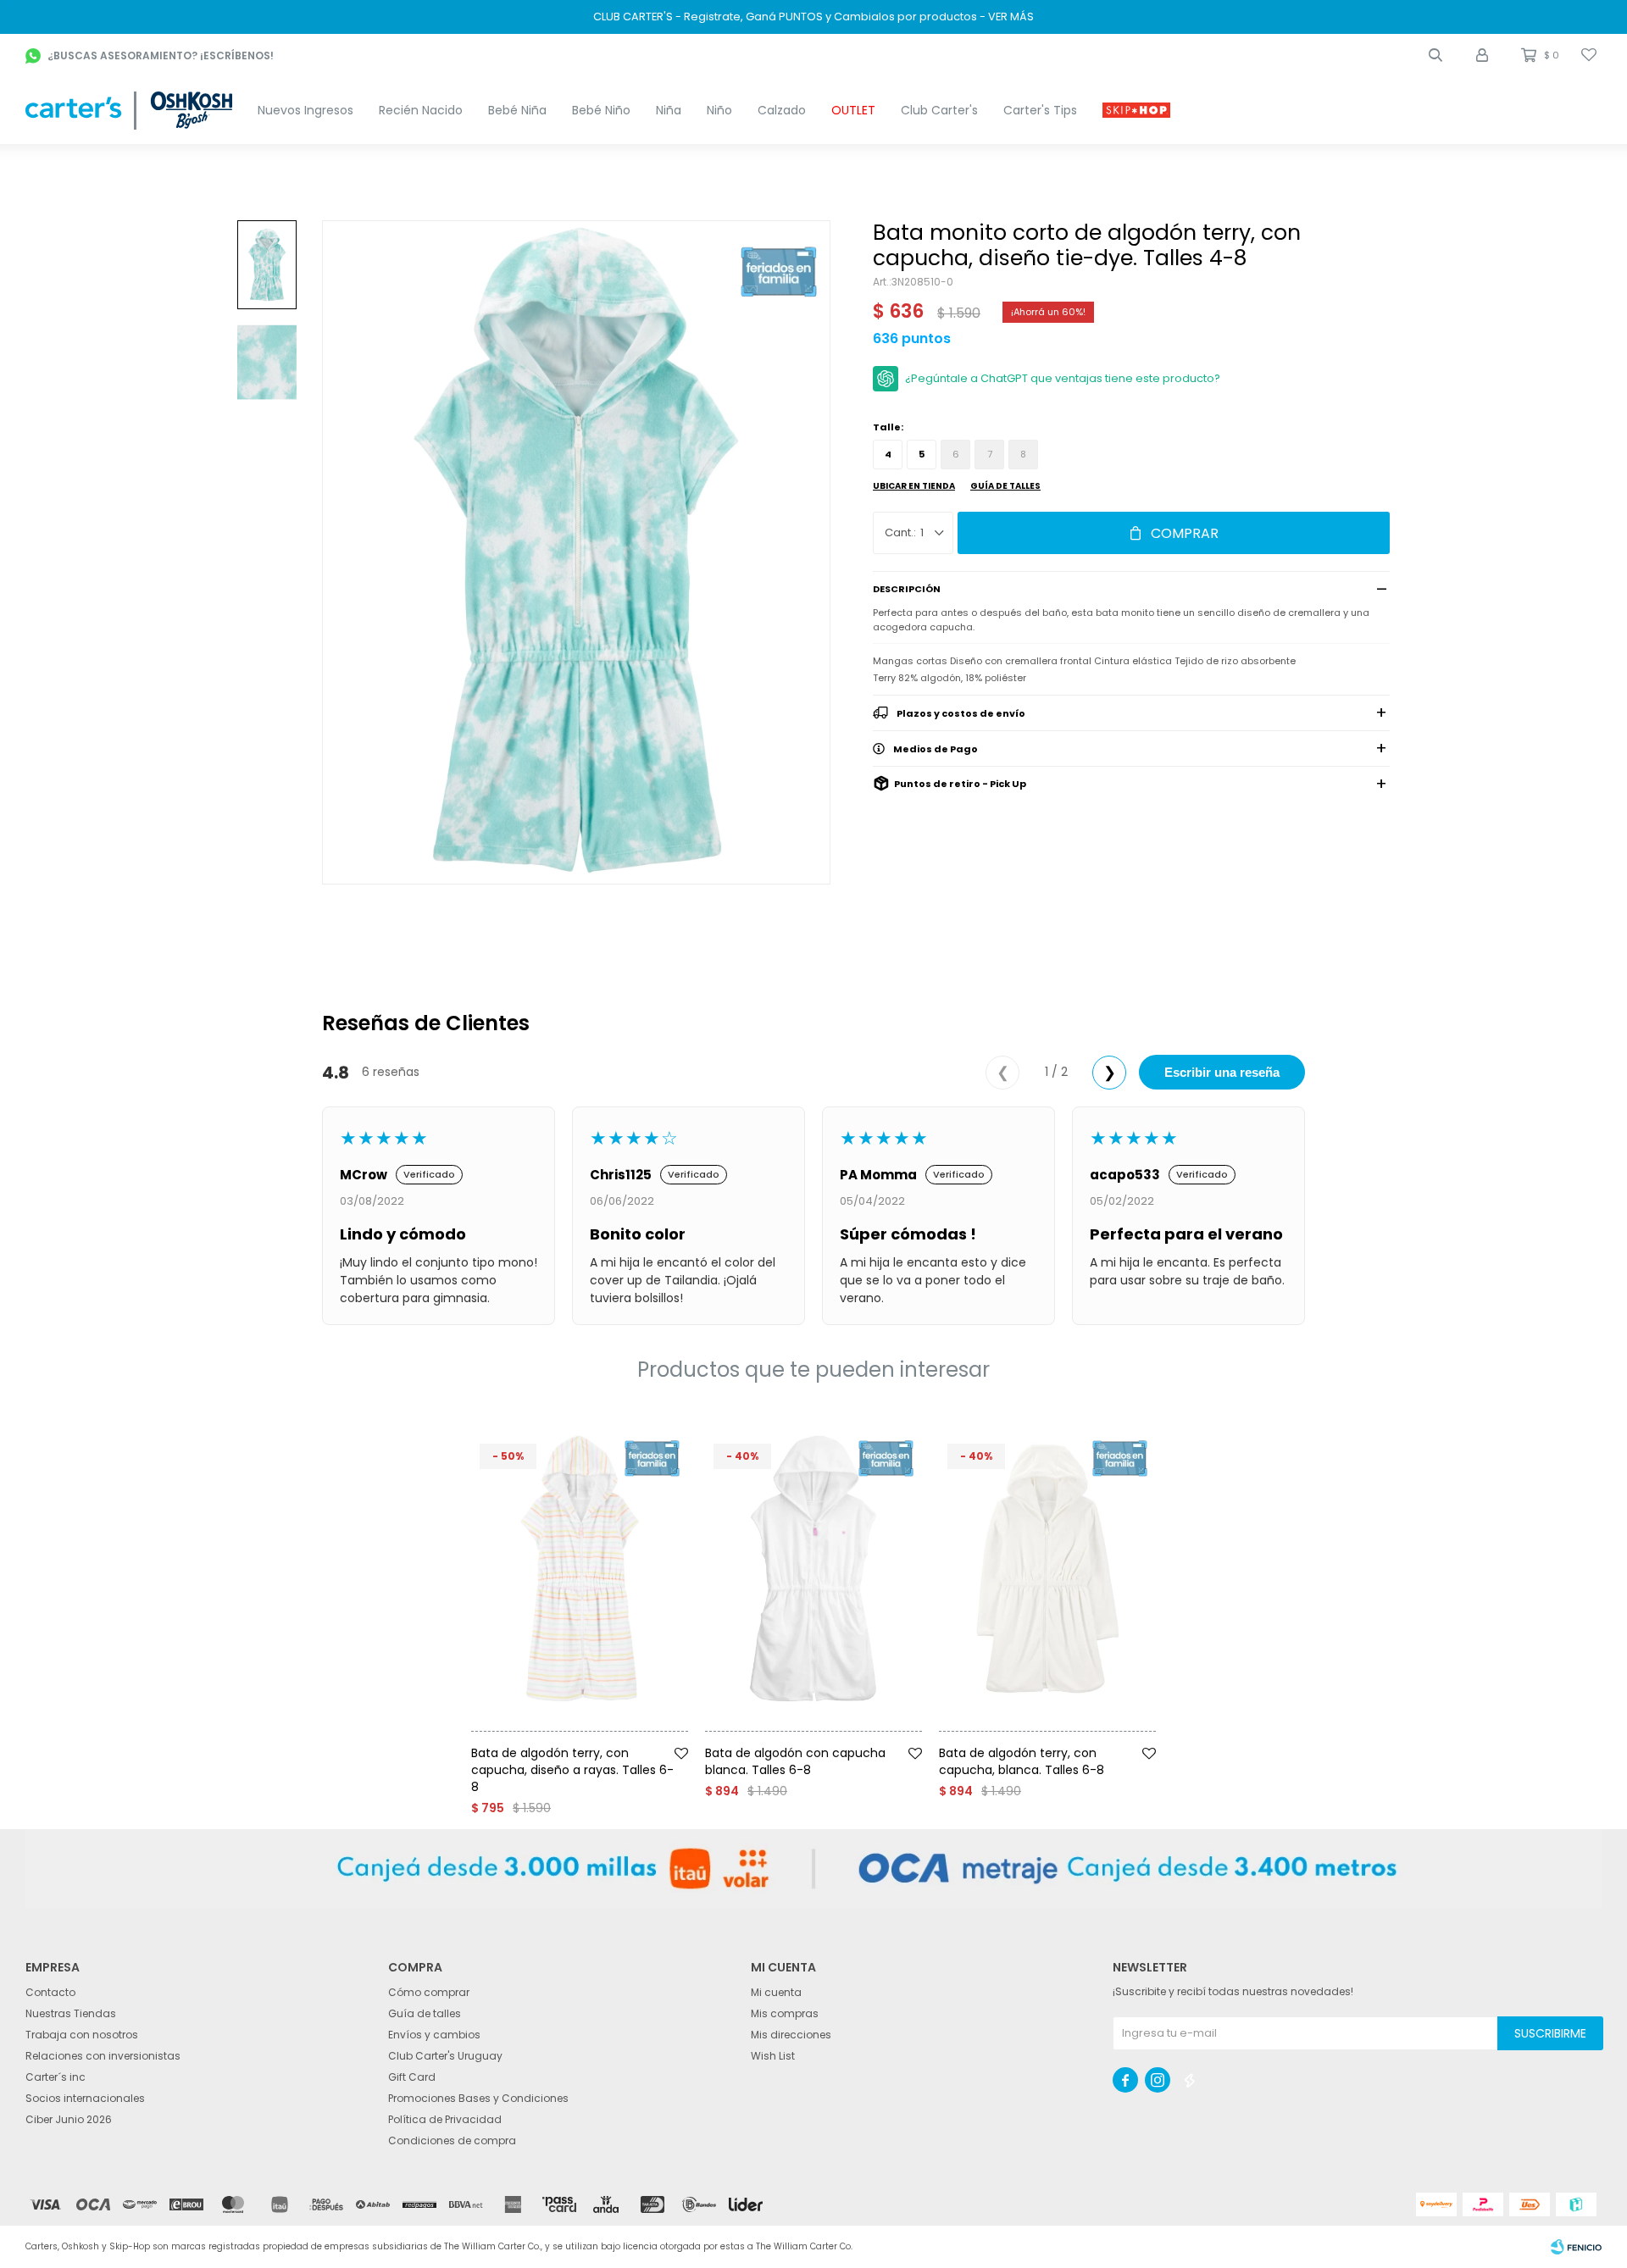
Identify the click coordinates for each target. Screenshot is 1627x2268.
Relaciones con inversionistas (103, 2056)
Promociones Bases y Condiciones (478, 2098)
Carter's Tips (1040, 110)
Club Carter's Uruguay (445, 2056)
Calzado (782, 110)
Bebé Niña (517, 110)
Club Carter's (939, 110)
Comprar (1185, 533)
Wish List (773, 2056)
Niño (719, 110)
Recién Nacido (421, 110)
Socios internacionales (85, 2098)
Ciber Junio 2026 (69, 2119)
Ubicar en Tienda (914, 486)
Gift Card (412, 2077)
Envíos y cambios (434, 2035)
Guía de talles (1005, 486)
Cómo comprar (429, 1992)
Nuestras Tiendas (71, 2013)
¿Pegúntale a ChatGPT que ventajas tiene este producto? (1063, 378)
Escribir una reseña (1222, 1072)
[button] (1435, 55)
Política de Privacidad (445, 2119)
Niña (669, 110)
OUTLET (853, 110)
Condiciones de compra (452, 2140)
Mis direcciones (791, 2035)
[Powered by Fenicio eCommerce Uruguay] (1576, 2247)
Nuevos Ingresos (305, 110)
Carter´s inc (56, 2077)
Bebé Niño (601, 110)
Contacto (50, 1992)
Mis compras (785, 2013)
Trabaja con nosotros (82, 2035)
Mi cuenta (776, 1992)
